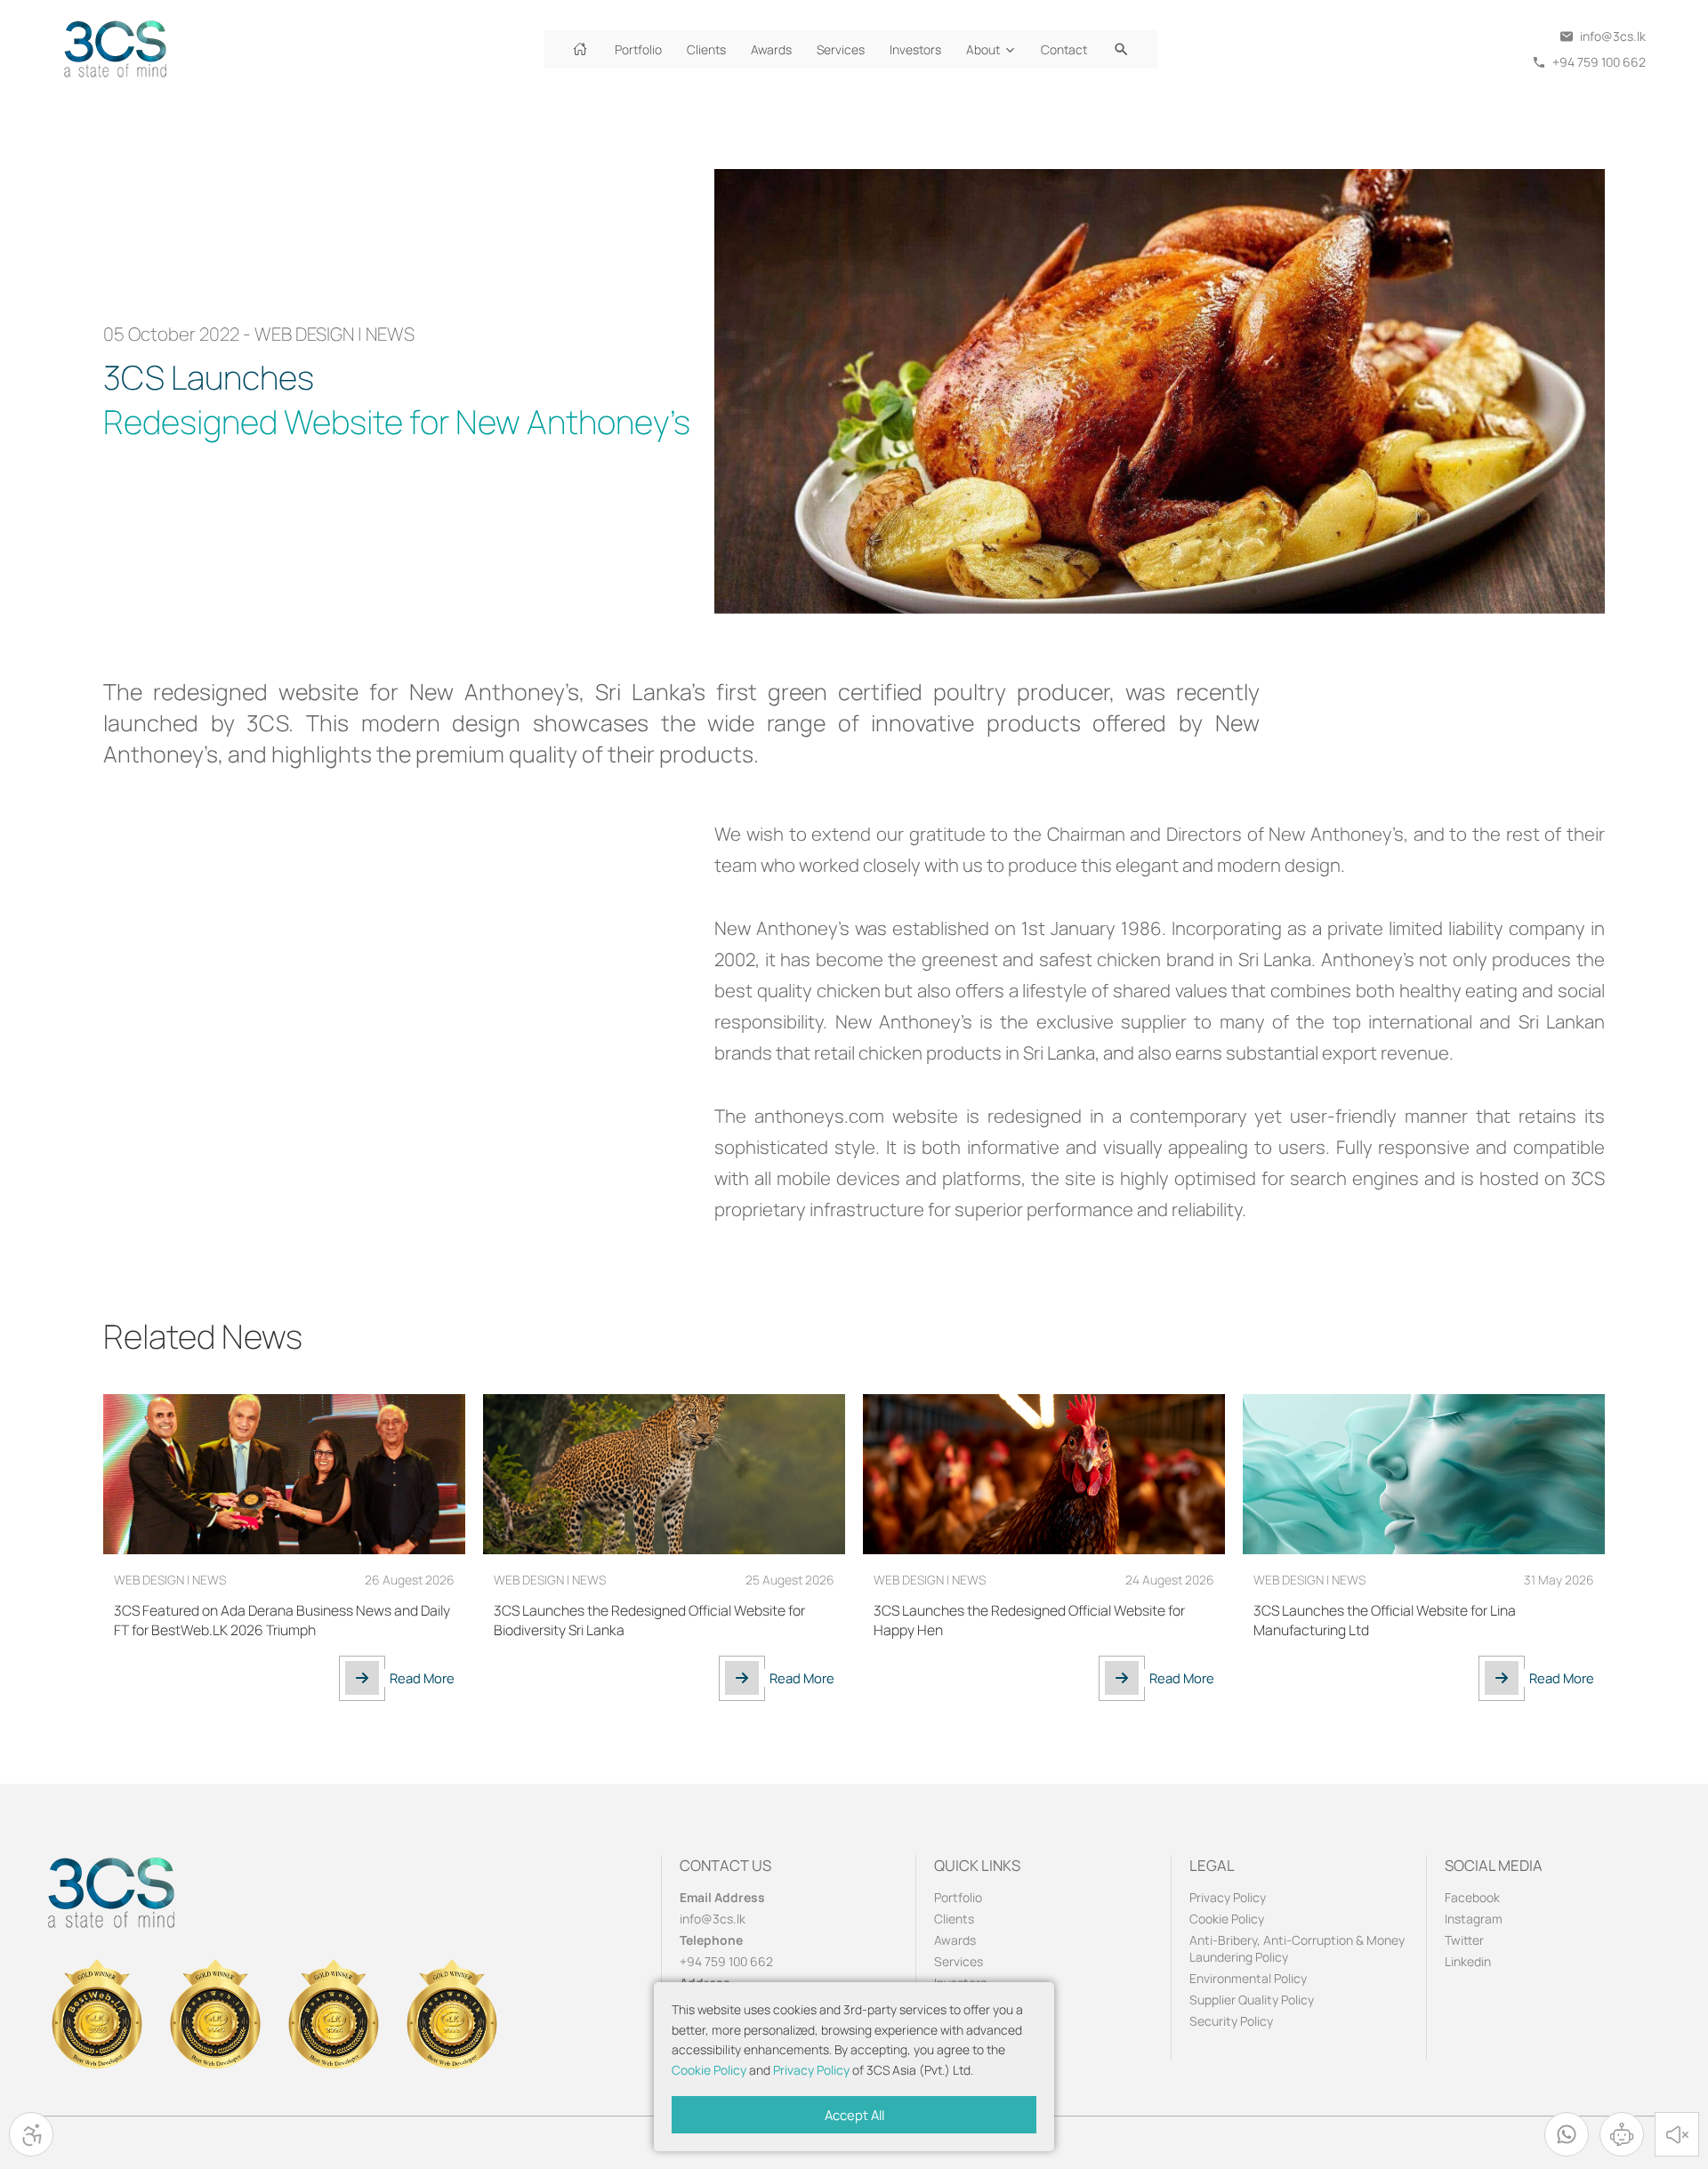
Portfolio (958, 1897)
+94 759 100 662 (726, 1961)
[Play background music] (1677, 2134)
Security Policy (1231, 2021)
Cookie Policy (709, 2070)
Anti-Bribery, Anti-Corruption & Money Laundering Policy (1297, 1948)
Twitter (1464, 1940)
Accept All (854, 2115)
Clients (954, 1919)
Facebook (1472, 1897)
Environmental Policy (1248, 1978)
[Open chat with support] (1622, 2134)
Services (959, 1961)
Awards (955, 1940)
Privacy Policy (811, 2070)
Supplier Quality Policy (1252, 2000)
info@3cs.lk (713, 1919)
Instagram (1474, 1919)
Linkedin (1468, 1961)
